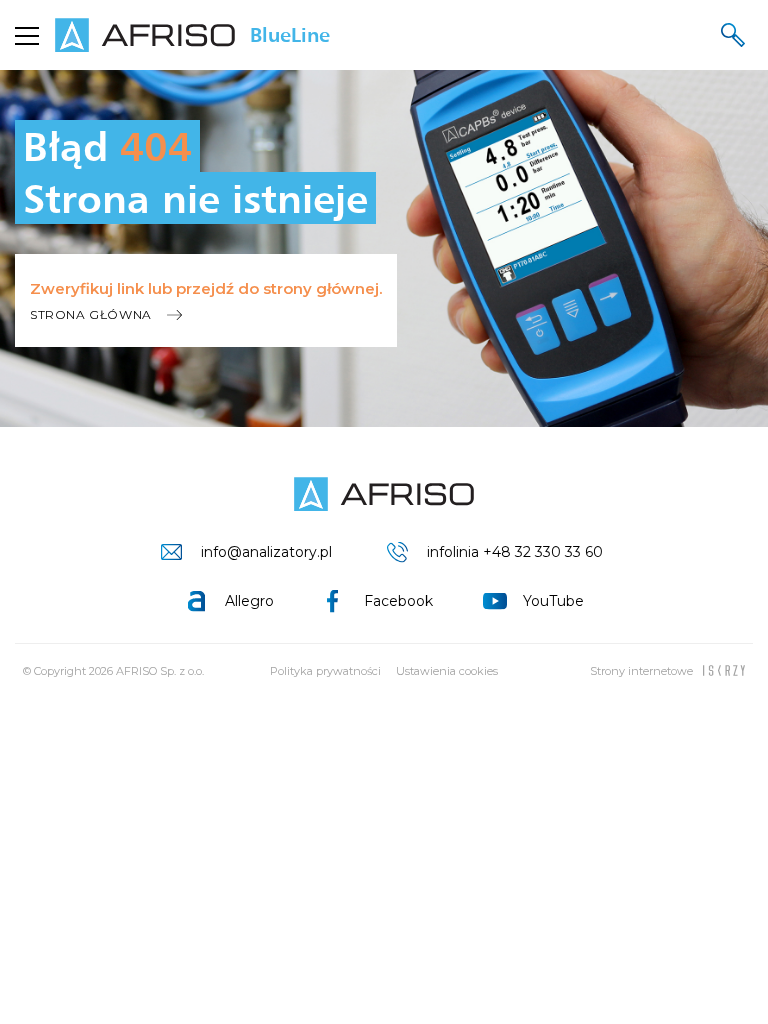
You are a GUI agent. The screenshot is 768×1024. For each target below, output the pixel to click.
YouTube (553, 601)
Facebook (398, 601)
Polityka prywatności (325, 671)
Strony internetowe (641, 671)
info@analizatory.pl (266, 552)
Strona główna (91, 314)
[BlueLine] (384, 494)
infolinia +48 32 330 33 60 (515, 552)
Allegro (249, 601)
